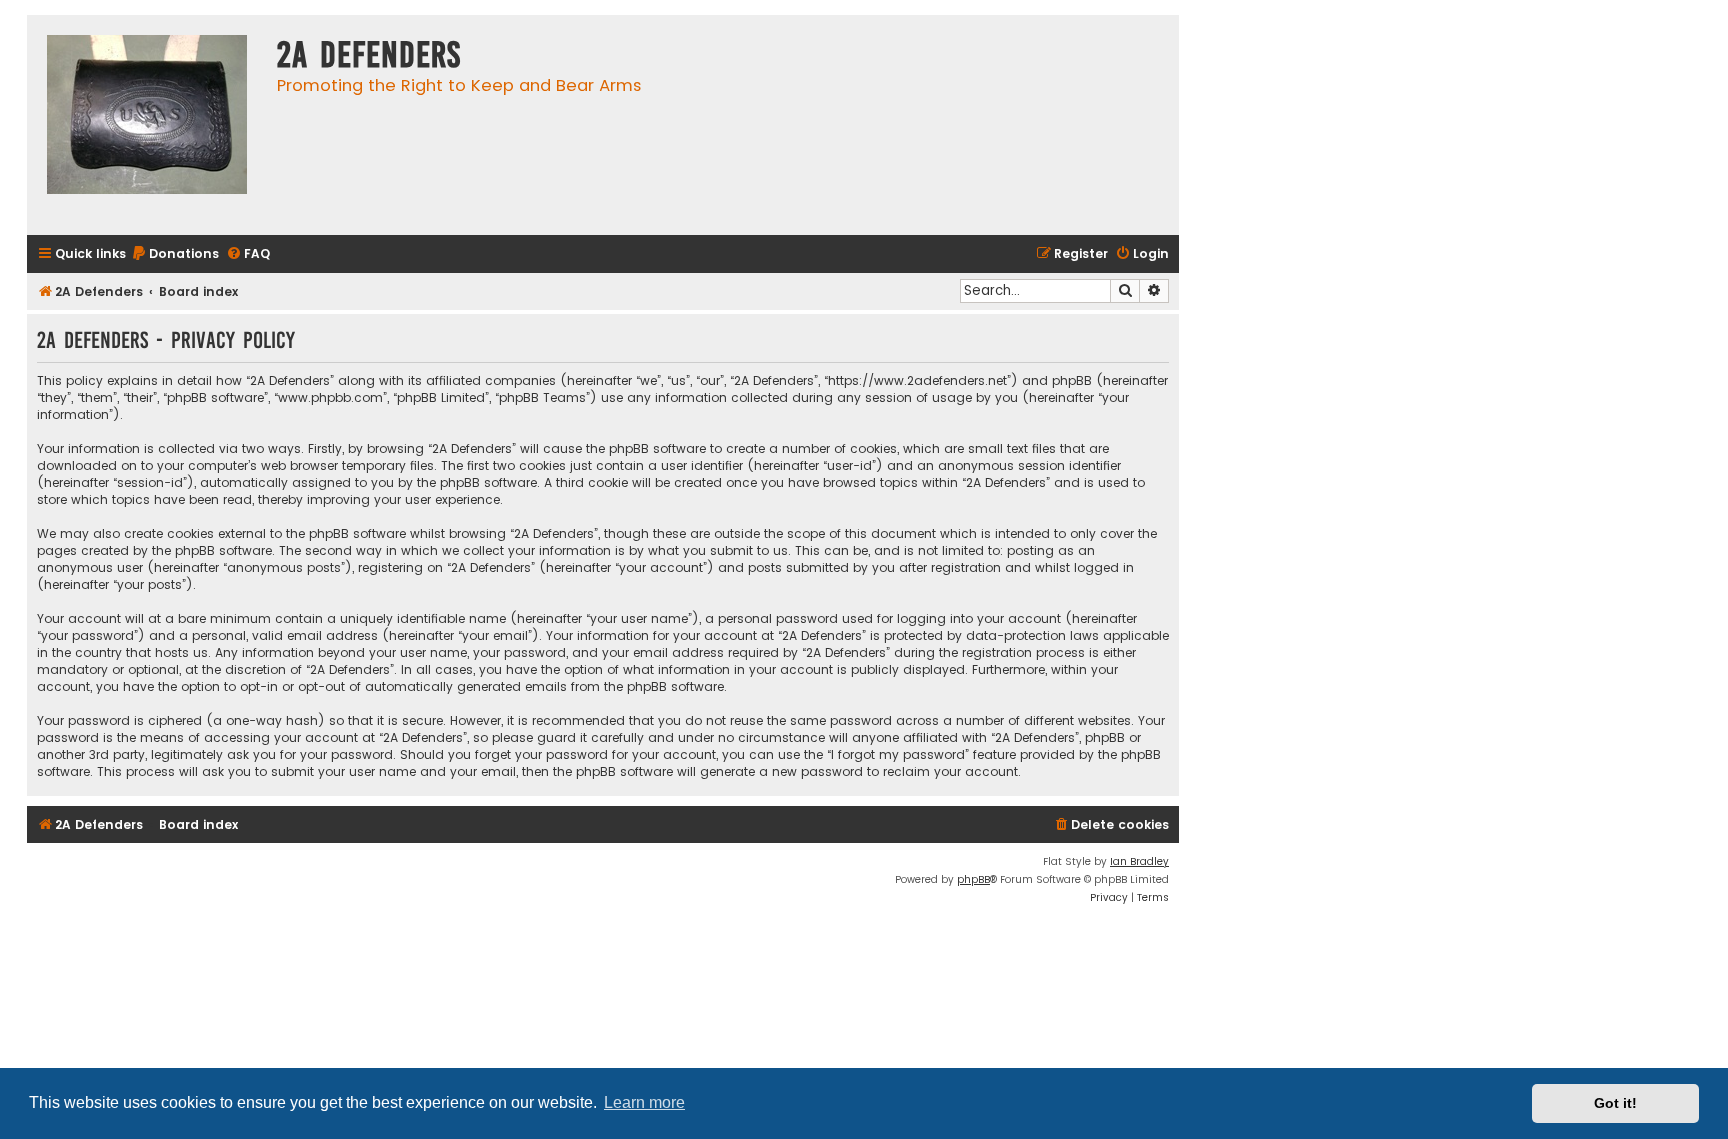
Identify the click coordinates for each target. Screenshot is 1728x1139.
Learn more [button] (644, 1102)
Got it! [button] (1615, 1103)
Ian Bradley (1139, 861)
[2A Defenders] (147, 125)
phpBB (973, 879)
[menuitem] (175, 254)
